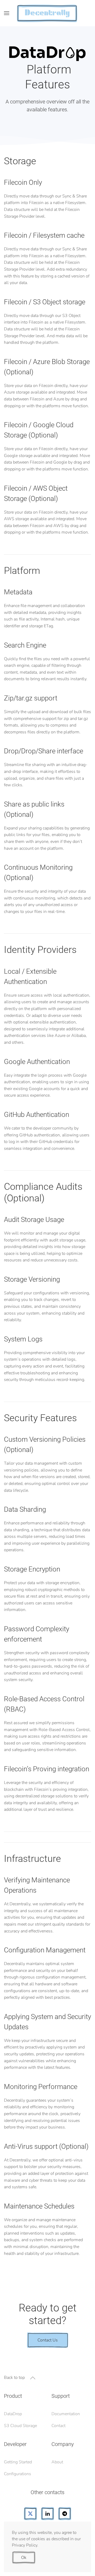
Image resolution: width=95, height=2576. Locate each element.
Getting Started (18, 2462)
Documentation (66, 2414)
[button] (7, 13)
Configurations (18, 2474)
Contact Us (48, 2340)
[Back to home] (47, 13)
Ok (24, 2558)
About (57, 2462)
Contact (58, 2426)
